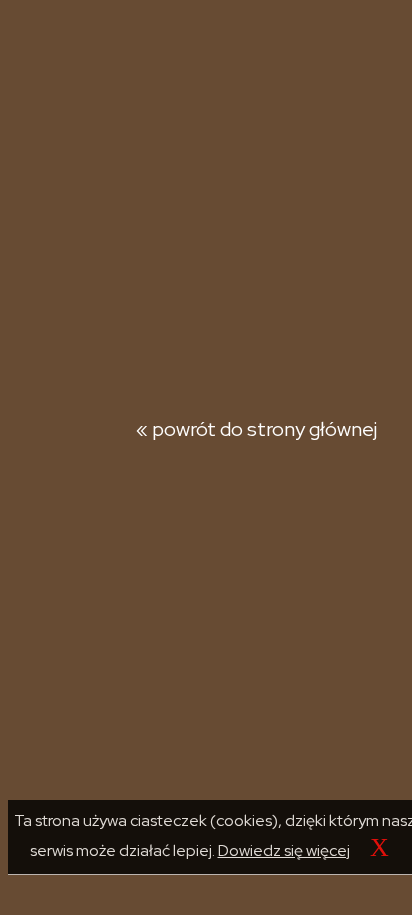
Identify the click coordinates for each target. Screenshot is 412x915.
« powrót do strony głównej (256, 429)
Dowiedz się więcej (284, 850)
